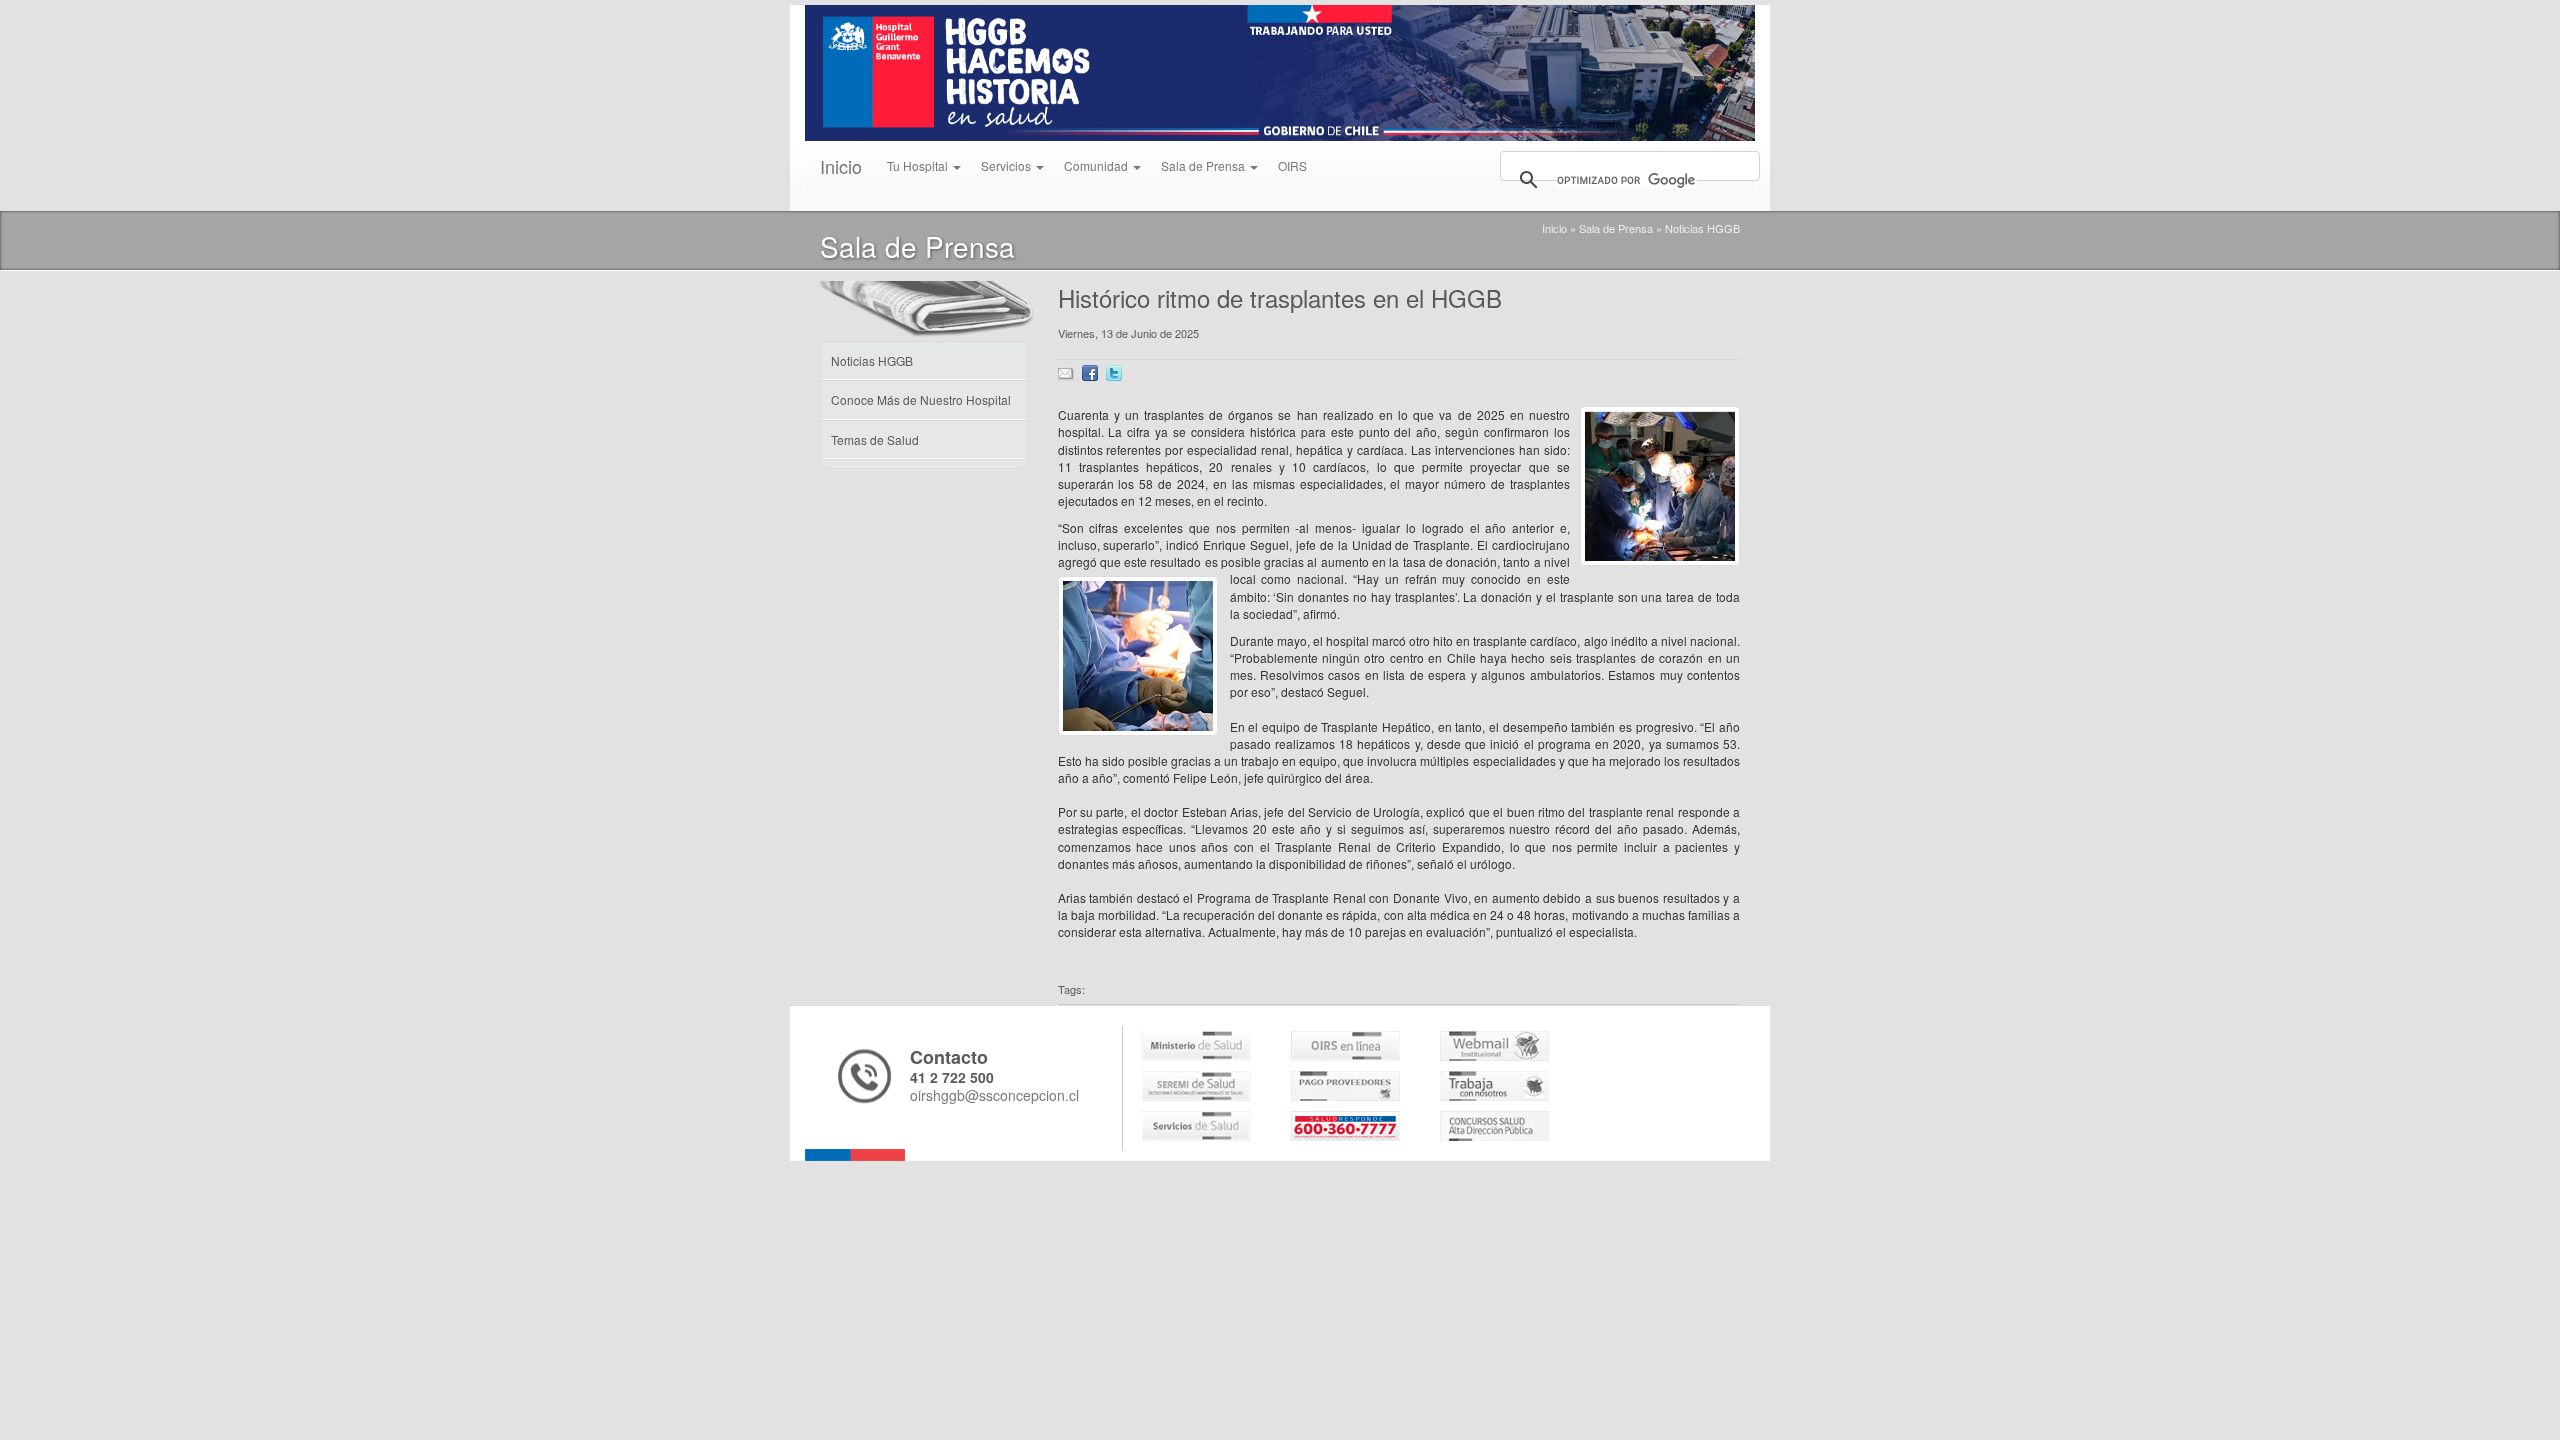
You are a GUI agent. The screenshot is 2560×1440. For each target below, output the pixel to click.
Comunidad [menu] (1097, 165)
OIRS (1292, 165)
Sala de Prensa (1616, 228)
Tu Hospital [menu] (919, 165)
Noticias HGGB (1702, 228)
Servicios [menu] (1007, 165)
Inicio (841, 166)
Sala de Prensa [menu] (1204, 165)
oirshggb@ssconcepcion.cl (994, 1095)
